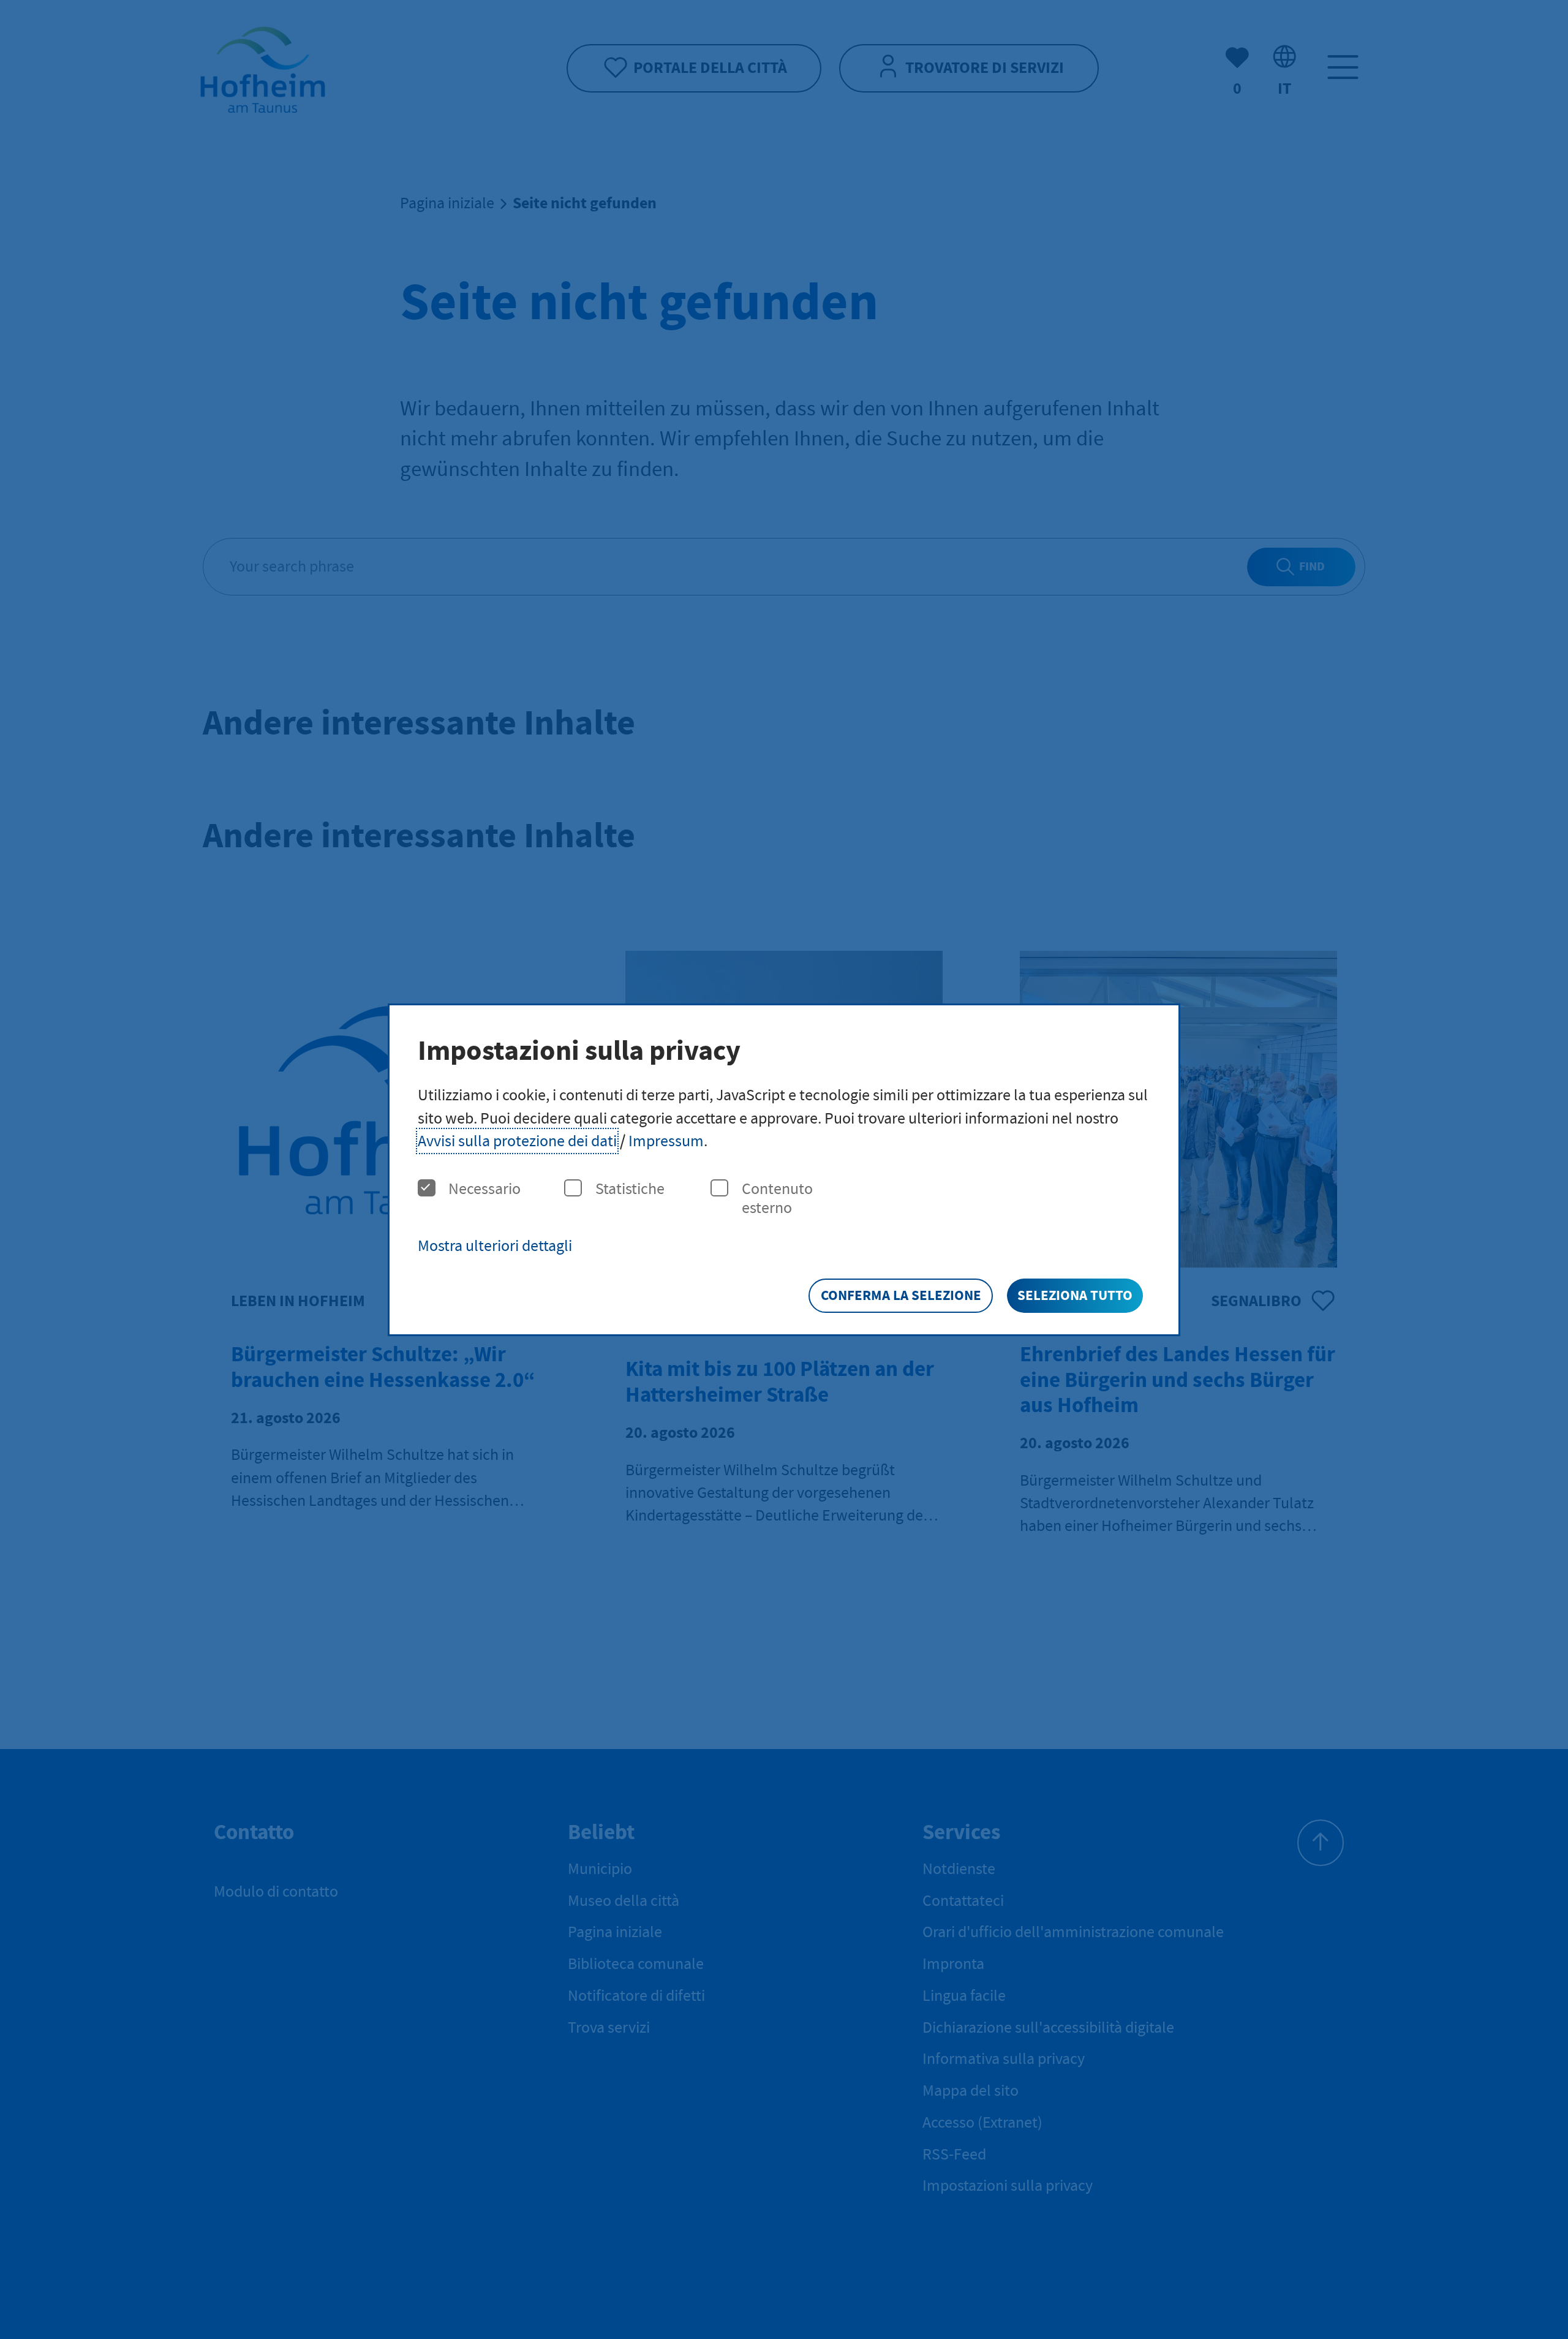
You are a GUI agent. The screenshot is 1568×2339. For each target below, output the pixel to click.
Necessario (484, 1189)
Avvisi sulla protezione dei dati (517, 1141)
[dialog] (784, 1170)
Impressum (666, 1141)
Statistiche (630, 1189)
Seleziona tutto (1075, 1295)
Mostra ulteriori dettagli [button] (495, 1246)
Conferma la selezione (901, 1295)
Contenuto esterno (777, 1198)
